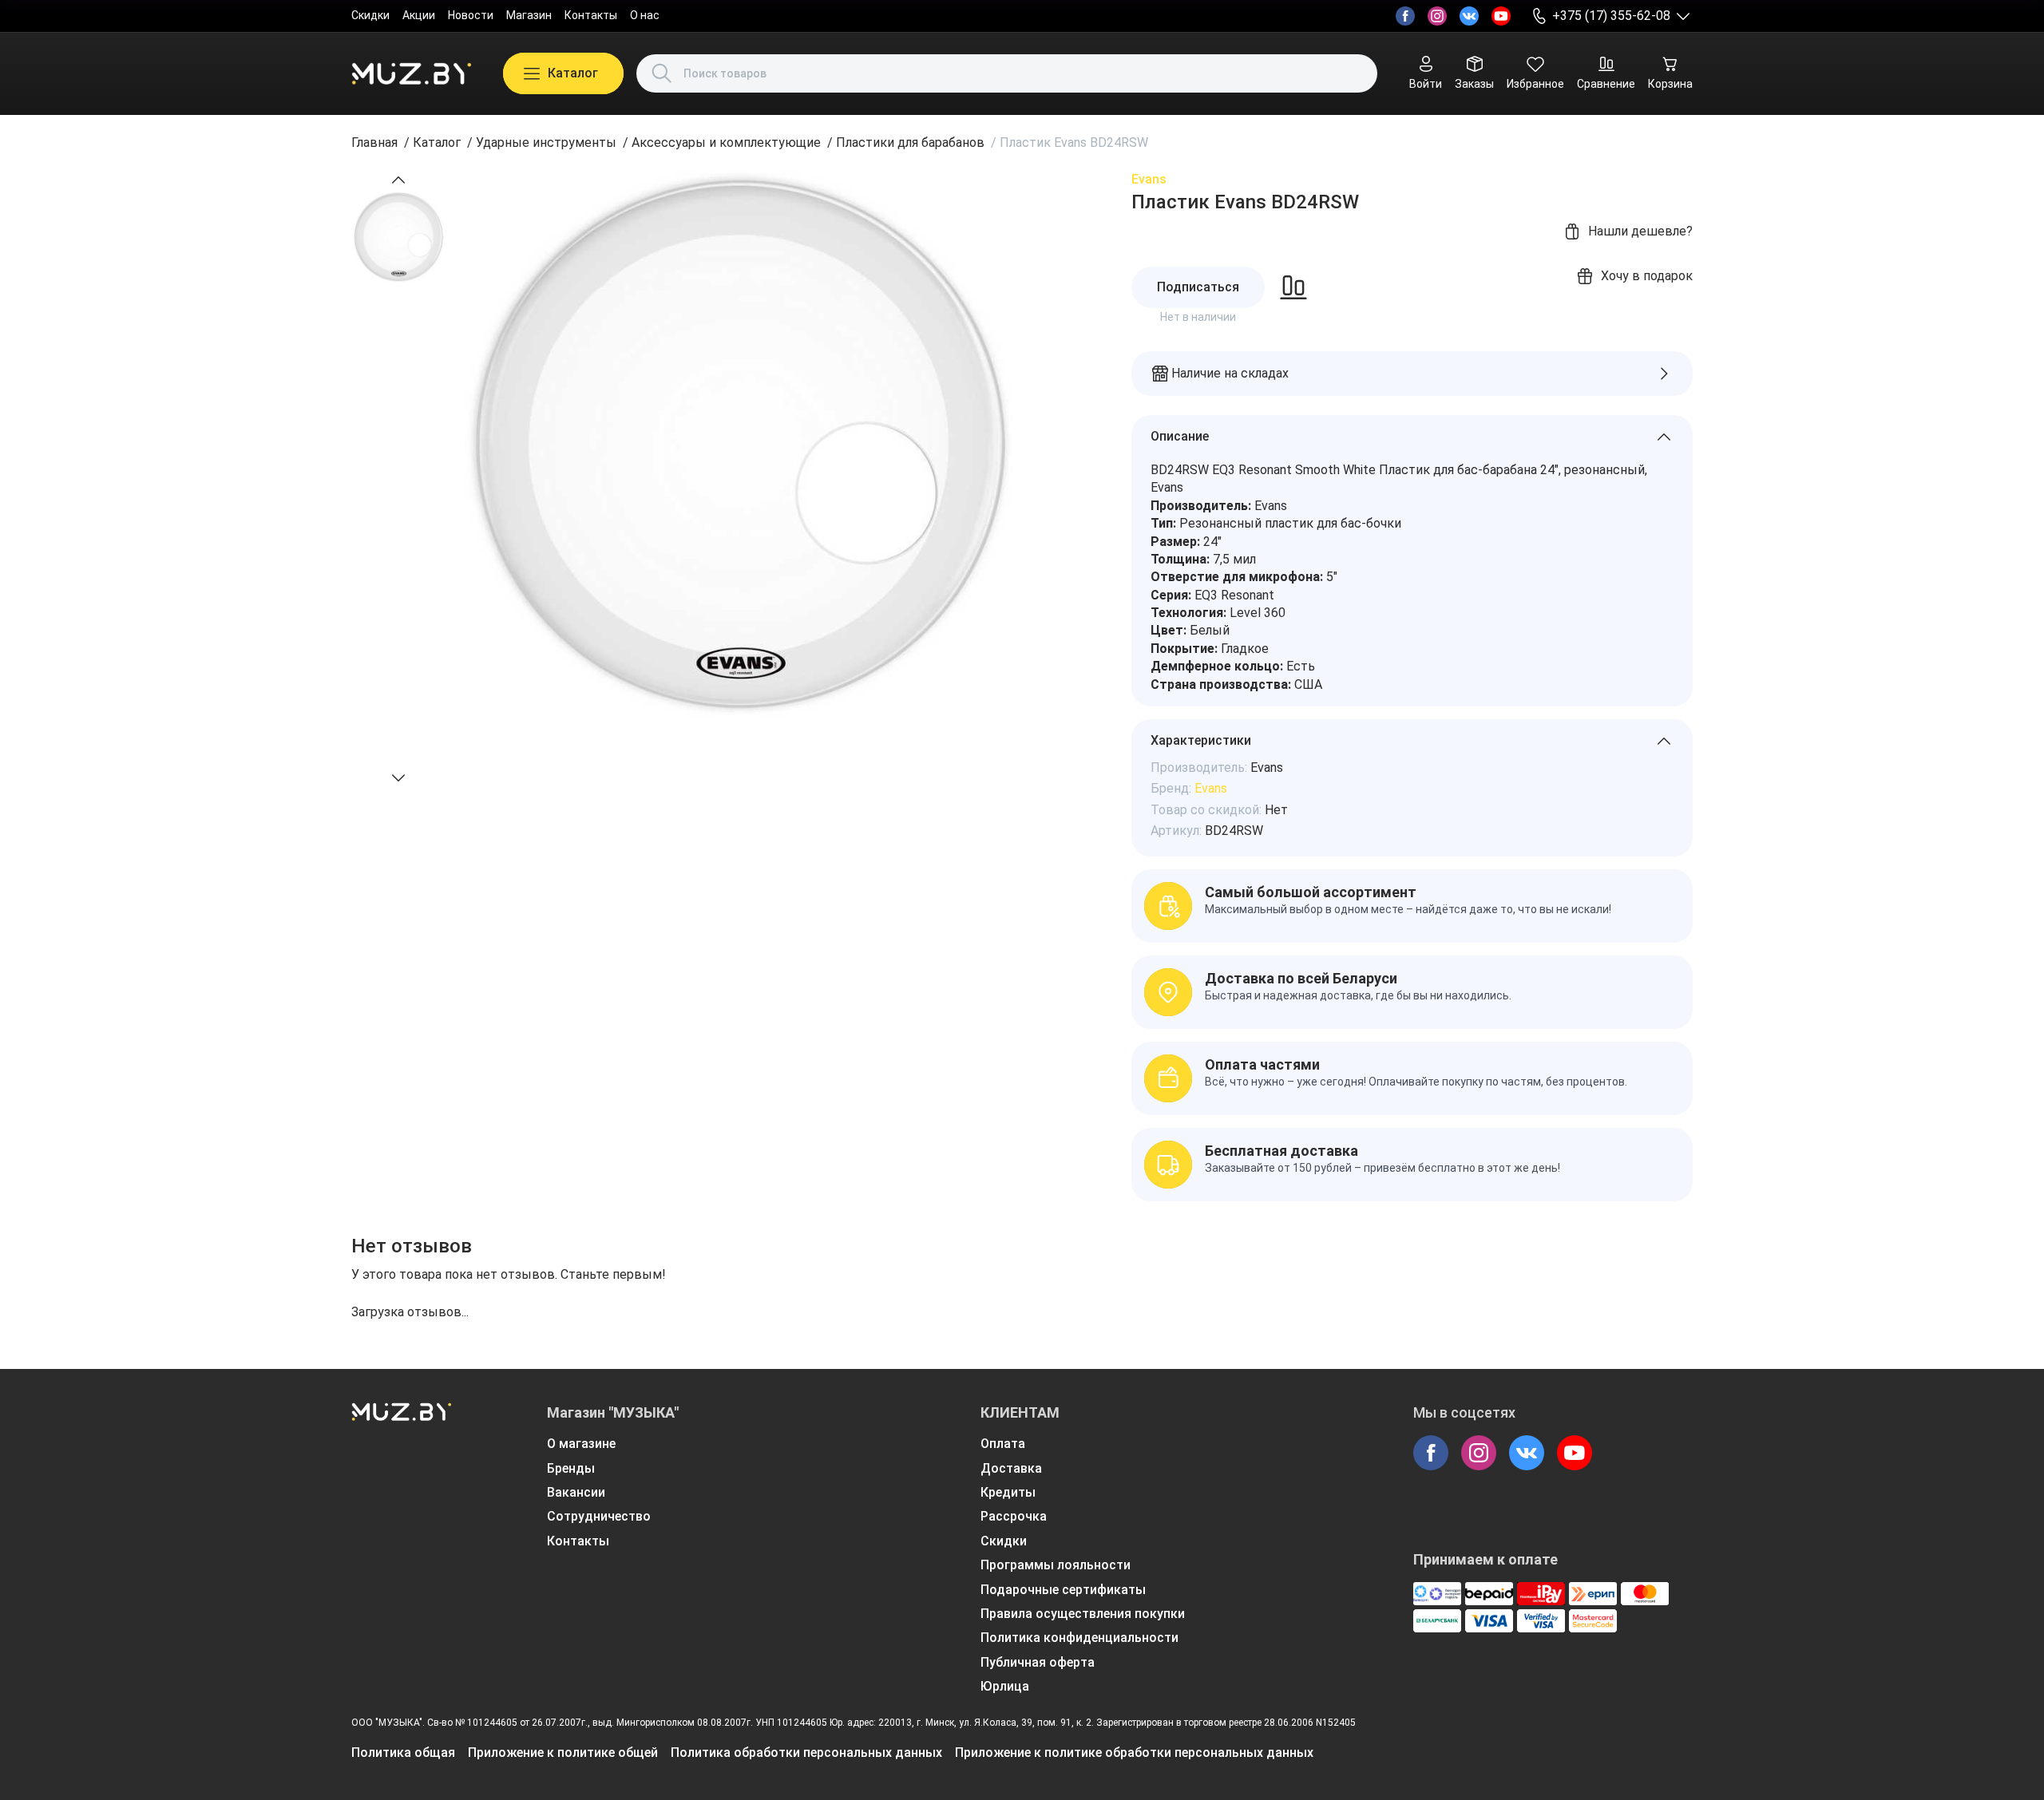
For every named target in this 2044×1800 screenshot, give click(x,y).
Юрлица (1005, 1686)
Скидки (370, 15)
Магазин (529, 15)
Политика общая (403, 1753)
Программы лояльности (1056, 1565)
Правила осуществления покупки (1083, 1614)
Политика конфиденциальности (1079, 1638)
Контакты (591, 15)
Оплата (1003, 1444)
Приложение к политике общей (563, 1753)
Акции (419, 15)
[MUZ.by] (411, 73)
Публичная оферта (1038, 1662)
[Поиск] (662, 73)
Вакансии (576, 1492)
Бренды (571, 1468)
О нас (645, 15)
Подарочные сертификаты (1063, 1590)
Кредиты (1008, 1492)
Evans (1149, 179)
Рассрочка (1014, 1516)
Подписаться (1198, 287)
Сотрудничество (599, 1516)
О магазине (581, 1444)
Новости (471, 15)
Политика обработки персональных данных (806, 1753)
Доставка (1011, 1468)
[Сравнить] (1293, 287)
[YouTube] (1501, 16)
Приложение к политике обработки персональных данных (1134, 1753)
